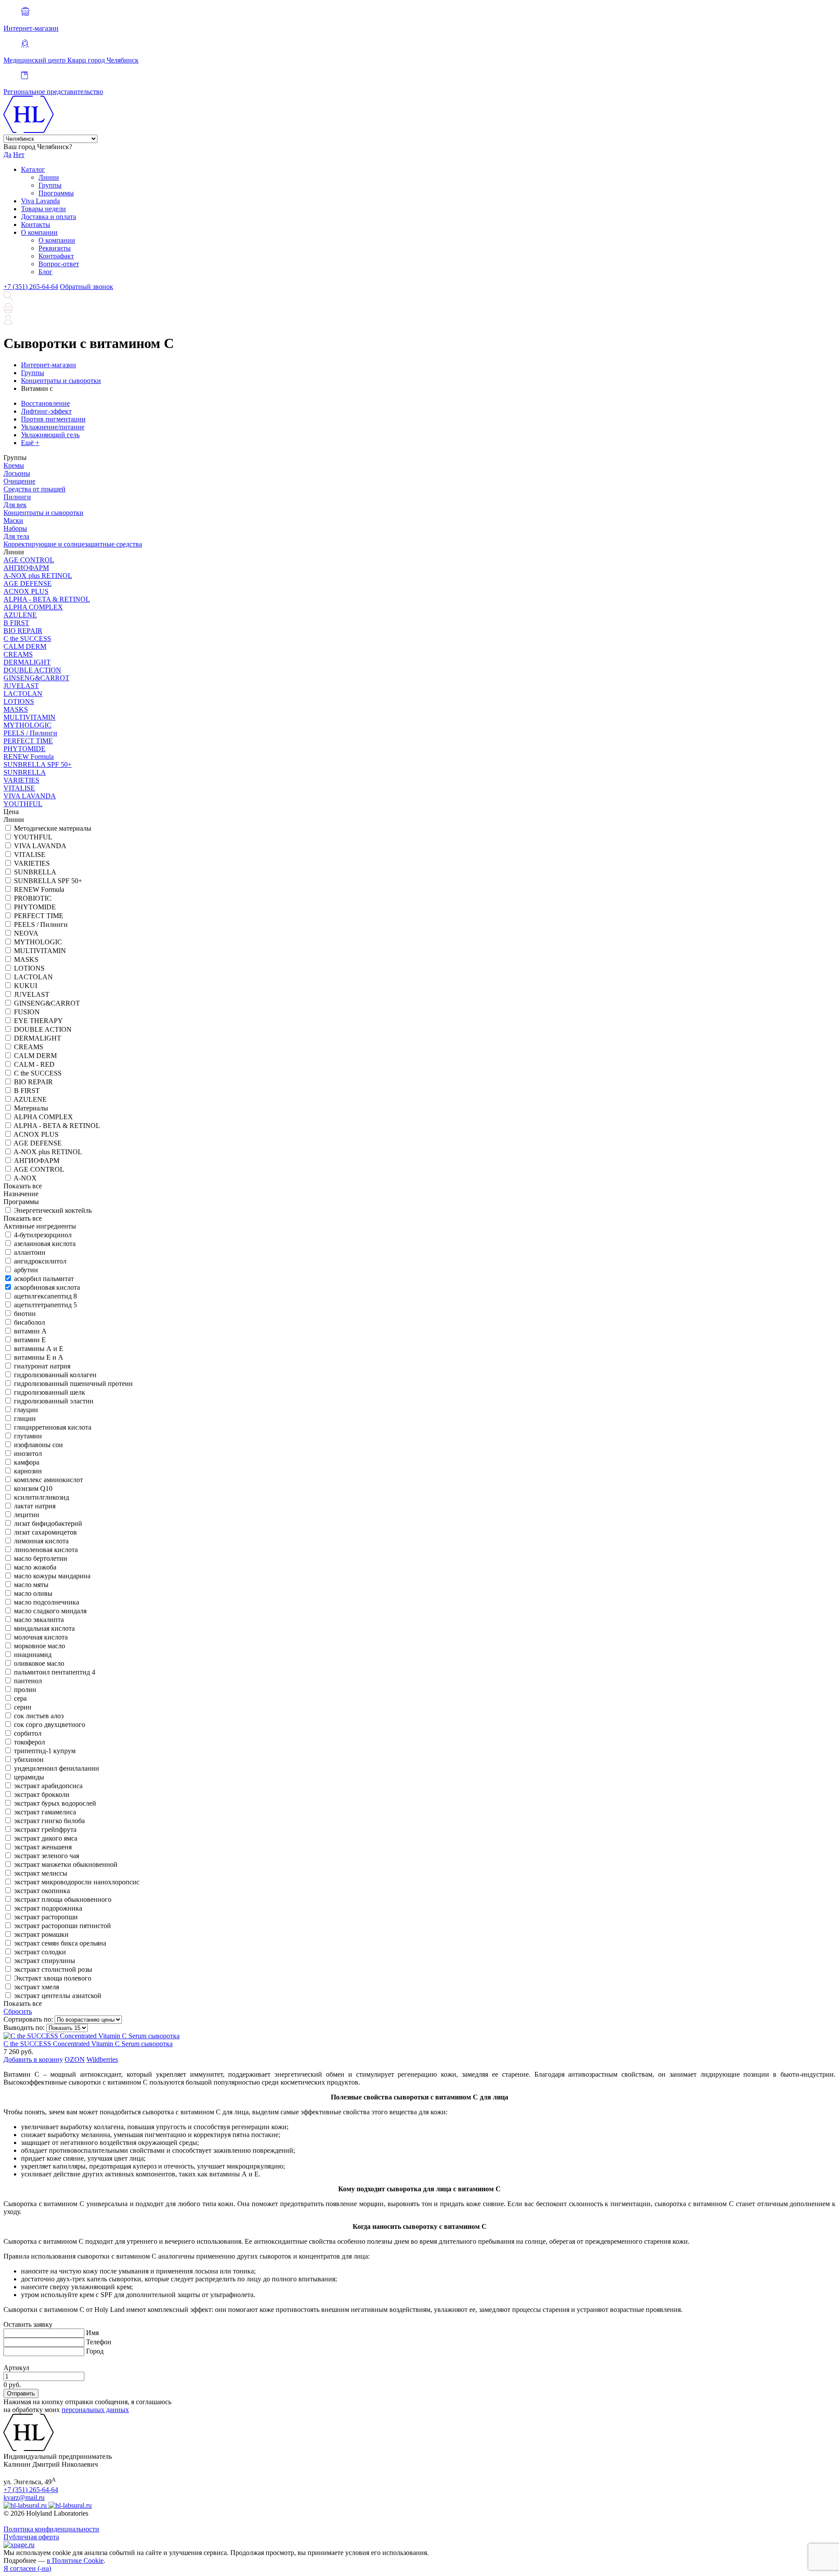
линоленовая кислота (46, 1550)
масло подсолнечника (47, 1602)
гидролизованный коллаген (55, 1375)
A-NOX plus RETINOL (38, 576)
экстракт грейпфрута (45, 1829)
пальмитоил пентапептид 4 (55, 1672)
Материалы (31, 1108)
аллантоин (30, 1252)
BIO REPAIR (23, 631)
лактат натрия (35, 1506)
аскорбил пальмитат (44, 1279)
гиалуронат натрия (42, 1366)
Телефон (99, 2342)
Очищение (19, 481)
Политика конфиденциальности (51, 2529)
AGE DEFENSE (28, 583)
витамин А (30, 1331)
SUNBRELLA (25, 772)
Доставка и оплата (49, 217)
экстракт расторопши (46, 1917)
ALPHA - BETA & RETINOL (47, 599)
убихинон (29, 1760)
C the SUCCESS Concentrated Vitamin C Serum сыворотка (88, 2044)
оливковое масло (39, 1663)
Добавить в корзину (33, 2059)
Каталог (33, 169)
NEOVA (26, 933)
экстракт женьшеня (43, 1847)
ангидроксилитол (40, 1261)
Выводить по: (24, 2028)
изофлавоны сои (38, 1445)
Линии (49, 177)
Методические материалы (53, 828)
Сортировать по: (28, 2019)
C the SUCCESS (27, 639)
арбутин (26, 1270)
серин (23, 1707)
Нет (19, 155)
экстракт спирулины (45, 1961)
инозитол (28, 1453)
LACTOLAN (23, 694)
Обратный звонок (87, 287)
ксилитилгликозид (42, 1497)
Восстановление (45, 403)
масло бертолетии (41, 1558)
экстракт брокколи (42, 1794)
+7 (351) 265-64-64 (31, 287)
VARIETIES (21, 780)
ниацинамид (33, 1655)
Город (95, 2351)
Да (7, 155)
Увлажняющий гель (50, 435)
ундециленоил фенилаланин (57, 1768)
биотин (25, 1314)
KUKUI (26, 986)
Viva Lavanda (40, 201)
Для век (15, 505)
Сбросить (18, 2011)
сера (20, 1698)
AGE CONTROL (29, 560)
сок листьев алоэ (39, 1716)
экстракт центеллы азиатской (58, 1996)
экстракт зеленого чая (47, 1856)
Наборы (15, 528)
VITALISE (19, 788)
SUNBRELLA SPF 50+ (38, 764)
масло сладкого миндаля (50, 1611)
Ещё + (30, 443)
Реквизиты (55, 248)
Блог (45, 272)
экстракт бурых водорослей (55, 1803)
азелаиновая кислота (45, 1244)
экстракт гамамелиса (45, 1812)
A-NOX (25, 1178)
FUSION (27, 1012)
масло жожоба (35, 1567)
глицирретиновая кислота (53, 1427)
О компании (39, 232)
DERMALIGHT (27, 662)
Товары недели (43, 209)
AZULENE (20, 615)
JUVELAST (21, 686)
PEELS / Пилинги (30, 733)
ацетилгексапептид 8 (45, 1296)
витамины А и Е (39, 1349)
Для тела (16, 536)
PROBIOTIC (33, 898)
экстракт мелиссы (41, 1873)
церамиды (29, 1777)
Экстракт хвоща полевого (53, 1978)
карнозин (28, 1471)
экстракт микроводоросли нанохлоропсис (77, 1882)
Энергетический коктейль (53, 1210)
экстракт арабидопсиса (48, 1786)
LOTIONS (19, 701)
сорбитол (28, 1733)
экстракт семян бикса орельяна (60, 1943)
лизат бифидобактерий (48, 1523)
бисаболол (29, 1322)
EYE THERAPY (38, 1021)
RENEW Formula (29, 757)
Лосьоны (17, 473)
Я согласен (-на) (27, 2568)
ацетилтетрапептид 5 (45, 1305)
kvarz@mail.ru (24, 2498)
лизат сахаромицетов (45, 1532)
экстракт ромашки (41, 1934)
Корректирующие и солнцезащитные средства (73, 544)
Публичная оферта (31, 2537)
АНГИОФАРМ (26, 568)
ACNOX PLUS (26, 591)
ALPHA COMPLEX (33, 607)
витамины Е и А (39, 1357)
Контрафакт (56, 256)
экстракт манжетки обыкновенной (66, 1864)
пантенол (28, 1681)
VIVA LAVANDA (30, 796)
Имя (92, 2333)
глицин (25, 1419)
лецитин (27, 1515)
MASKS (16, 709)
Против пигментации (53, 419)
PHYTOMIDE (24, 749)
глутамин (28, 1436)
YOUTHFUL (23, 804)
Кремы (14, 465)
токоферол (29, 1742)
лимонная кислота (41, 1541)
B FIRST (16, 623)
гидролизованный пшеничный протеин (73, 1384)
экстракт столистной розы (53, 1969)
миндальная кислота (44, 1628)
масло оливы (33, 1593)
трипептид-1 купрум (45, 1751)
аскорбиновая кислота (47, 1287)
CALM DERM (25, 646)
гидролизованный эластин (54, 1401)
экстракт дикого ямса (46, 1838)
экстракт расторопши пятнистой (62, 1926)
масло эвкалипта (39, 1620)
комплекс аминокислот (49, 1480)
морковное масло (40, 1646)
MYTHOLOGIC (28, 725)
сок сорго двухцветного (50, 1725)
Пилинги (17, 497)
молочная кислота (41, 1637)
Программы (56, 193)
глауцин (26, 1410)
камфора (27, 1462)
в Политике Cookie (75, 2560)
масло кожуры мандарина (52, 1576)
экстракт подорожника (48, 1908)
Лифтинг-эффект (46, 411)
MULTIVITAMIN (29, 717)
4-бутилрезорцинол (43, 1235)
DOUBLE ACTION (32, 670)
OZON (75, 2059)
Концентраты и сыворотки (43, 513)
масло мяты (31, 1585)
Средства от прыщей (35, 489)
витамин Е (30, 1340)
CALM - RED (34, 1064)
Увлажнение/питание (53, 427)
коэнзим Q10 (33, 1488)
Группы (50, 185)
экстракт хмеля (36, 1987)
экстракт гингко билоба (49, 1821)
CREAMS (18, 654)
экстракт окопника (42, 1891)
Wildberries (102, 2059)
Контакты (36, 225)
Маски (13, 520)
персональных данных (95, 2410)
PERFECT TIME (28, 741)
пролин (25, 1690)
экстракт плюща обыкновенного (63, 1899)
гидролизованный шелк (50, 1392)
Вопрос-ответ (59, 264)
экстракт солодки (40, 1952)
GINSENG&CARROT (36, 678)
